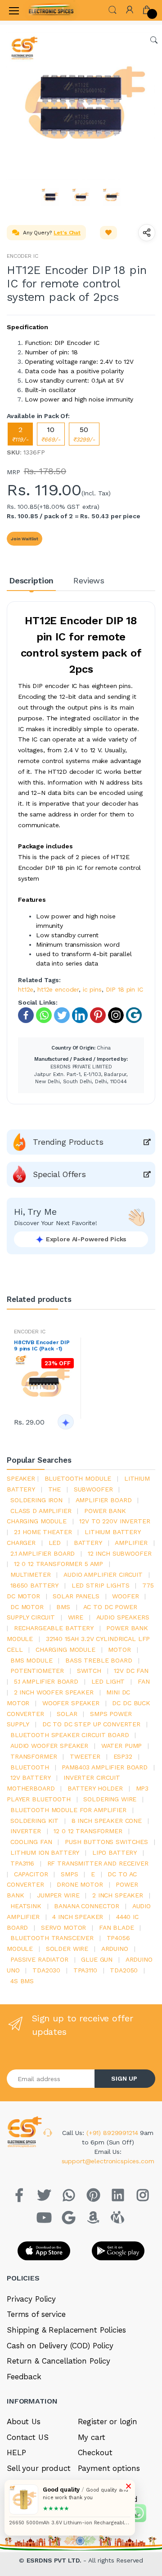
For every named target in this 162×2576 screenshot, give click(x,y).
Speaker (21, 1478)
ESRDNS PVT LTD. (55, 2560)
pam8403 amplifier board (105, 1767)
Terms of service (36, 2314)
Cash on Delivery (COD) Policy (60, 2346)
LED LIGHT (108, 1681)
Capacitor (31, 1874)
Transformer (34, 1756)
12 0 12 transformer (88, 1831)
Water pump (122, 1746)
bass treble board (99, 1660)
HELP (16, 2452)
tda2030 (46, 1970)
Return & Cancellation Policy (58, 2361)
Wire (76, 1617)
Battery (88, 1543)
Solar (67, 1714)
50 (84, 434)
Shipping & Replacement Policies (66, 2330)
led (55, 1543)
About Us (24, 2422)
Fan (144, 1681)
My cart (92, 2437)
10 (51, 434)
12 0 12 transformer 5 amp (58, 1564)
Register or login (108, 2422)
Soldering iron (36, 1500)
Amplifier (131, 1543)
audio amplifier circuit (103, 1575)
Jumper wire (58, 1895)
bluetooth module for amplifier (68, 1810)
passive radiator (39, 1959)
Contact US (28, 2437)
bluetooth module (78, 1478)
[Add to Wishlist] (108, 233)
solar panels (76, 1596)
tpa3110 (85, 1970)
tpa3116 (22, 1863)
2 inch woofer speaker (54, 1692)
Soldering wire (110, 1799)
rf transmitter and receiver (98, 1863)
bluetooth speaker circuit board (70, 1735)
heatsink (26, 1906)
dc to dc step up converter (91, 1724)
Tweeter (85, 1756)
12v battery (30, 1778)
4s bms (22, 1981)
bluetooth (30, 1767)
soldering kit (34, 1821)
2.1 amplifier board (43, 1553)
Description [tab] (31, 580)
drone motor (80, 1884)
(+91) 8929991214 (113, 2133)
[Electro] (51, 10)
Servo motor (63, 1928)
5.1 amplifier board (46, 1681)
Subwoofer (93, 1489)
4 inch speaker (78, 1917)
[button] (112, 9)
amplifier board (104, 1500)
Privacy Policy (31, 2299)
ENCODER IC (22, 256)
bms (63, 1607)
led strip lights (101, 1585)
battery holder (95, 1788)
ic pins (92, 989)
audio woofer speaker (49, 1746)
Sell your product (39, 2468)
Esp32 (123, 1756)
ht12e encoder (58, 989)
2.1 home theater (43, 1532)
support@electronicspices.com (108, 2161)
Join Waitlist (25, 539)
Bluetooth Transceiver (52, 1938)
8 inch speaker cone (107, 1821)
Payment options (109, 2468)
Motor (119, 1650)
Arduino (115, 1949)
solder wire (67, 1949)
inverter (26, 1831)
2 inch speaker (118, 1895)
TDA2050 (124, 1970)
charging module (65, 1650)
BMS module (31, 1660)
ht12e (26, 989)
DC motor (27, 1607)
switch (89, 1671)
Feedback (24, 2377)
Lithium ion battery (45, 1853)
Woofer (125, 1596)
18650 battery (34, 1585)
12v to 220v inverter (115, 1521)
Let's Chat (67, 233)
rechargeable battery (54, 1628)
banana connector (87, 1906)
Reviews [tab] (89, 580)
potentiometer (37, 1671)
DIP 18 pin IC (124, 989)
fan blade (117, 1928)
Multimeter (31, 1575)
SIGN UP (124, 2078)
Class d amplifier (41, 1511)
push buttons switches (106, 1842)
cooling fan (31, 1842)
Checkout (95, 2452)
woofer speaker (71, 1703)
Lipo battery (115, 1853)
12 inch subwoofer (120, 1553)
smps (69, 1874)
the (55, 1489)
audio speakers (123, 1617)
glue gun (97, 1959)
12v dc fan (131, 1671)
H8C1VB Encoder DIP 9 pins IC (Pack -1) (42, 1345)
